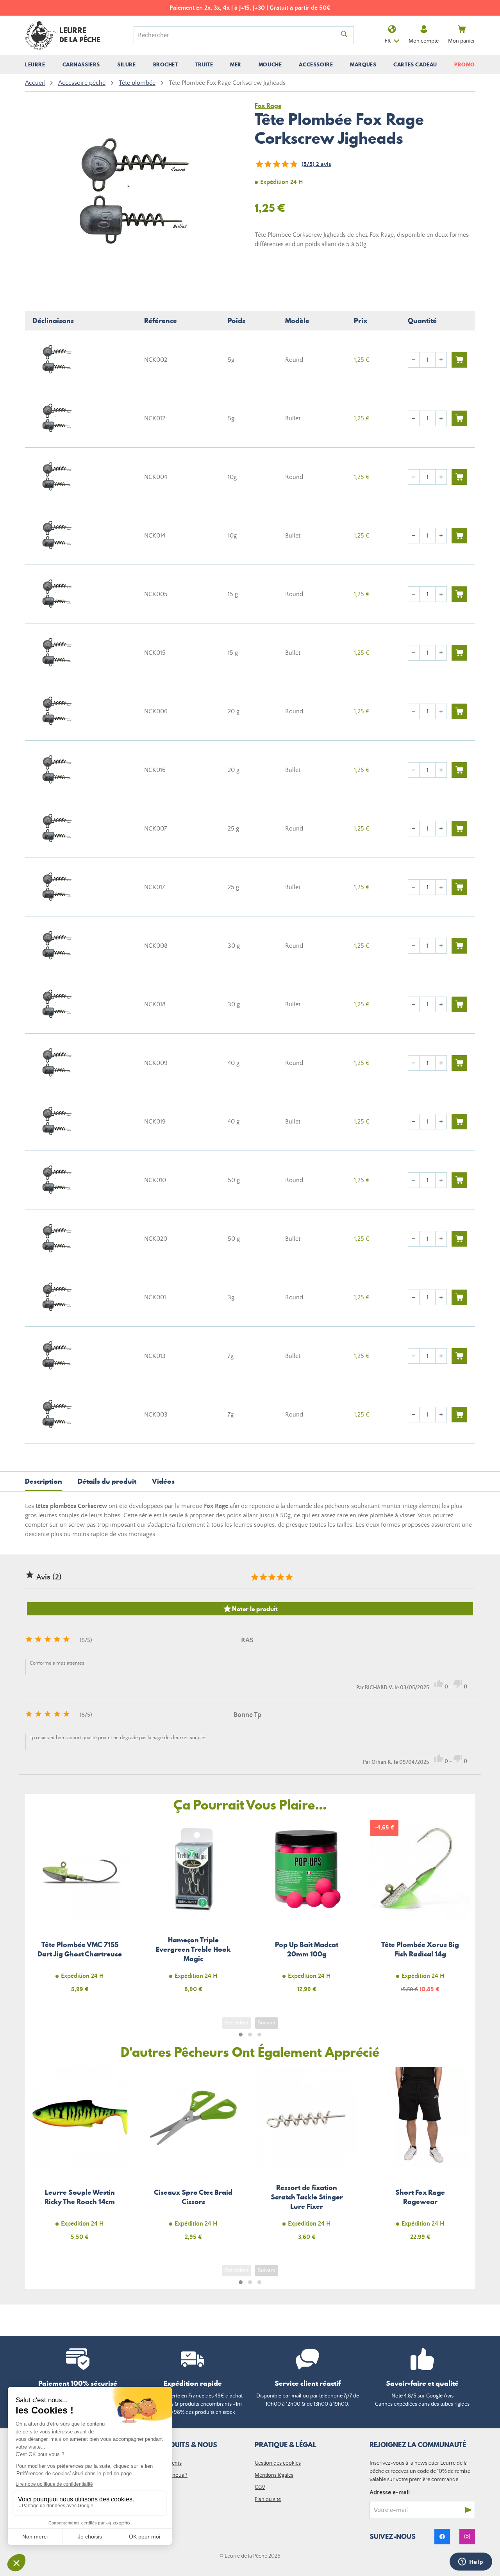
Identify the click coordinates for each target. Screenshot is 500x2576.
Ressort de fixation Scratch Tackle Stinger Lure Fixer (307, 2158)
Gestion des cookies (278, 2463)
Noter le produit (250, 1609)
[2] (268, 164)
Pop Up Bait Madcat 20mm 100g (307, 1911)
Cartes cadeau (415, 64)
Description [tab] (44, 1481)
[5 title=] (289, 1577)
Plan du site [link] (268, 2499)
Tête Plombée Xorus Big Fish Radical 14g (421, 1911)
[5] (293, 164)
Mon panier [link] (462, 41)
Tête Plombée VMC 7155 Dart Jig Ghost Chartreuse (80, 1911)
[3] (276, 164)
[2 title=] (263, 1577)
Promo (465, 64)
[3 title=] (271, 1577)
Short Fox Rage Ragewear (421, 2158)
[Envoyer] (468, 2510)
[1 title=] (254, 1577)
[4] (285, 164)
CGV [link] (260, 2487)
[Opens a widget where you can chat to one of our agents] (471, 2562)
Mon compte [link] (424, 41)
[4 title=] (280, 1577)
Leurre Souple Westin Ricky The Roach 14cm (80, 2158)
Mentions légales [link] (274, 2475)
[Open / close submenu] (35, 64)
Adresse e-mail (390, 2492)
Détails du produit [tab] (107, 1481)
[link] (442, 2537)
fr (388, 41)
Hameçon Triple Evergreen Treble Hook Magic (194, 1911)
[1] (259, 164)
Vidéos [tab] (163, 1481)
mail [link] (296, 2396)
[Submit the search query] (344, 35)
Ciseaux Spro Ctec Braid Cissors (194, 2158)
